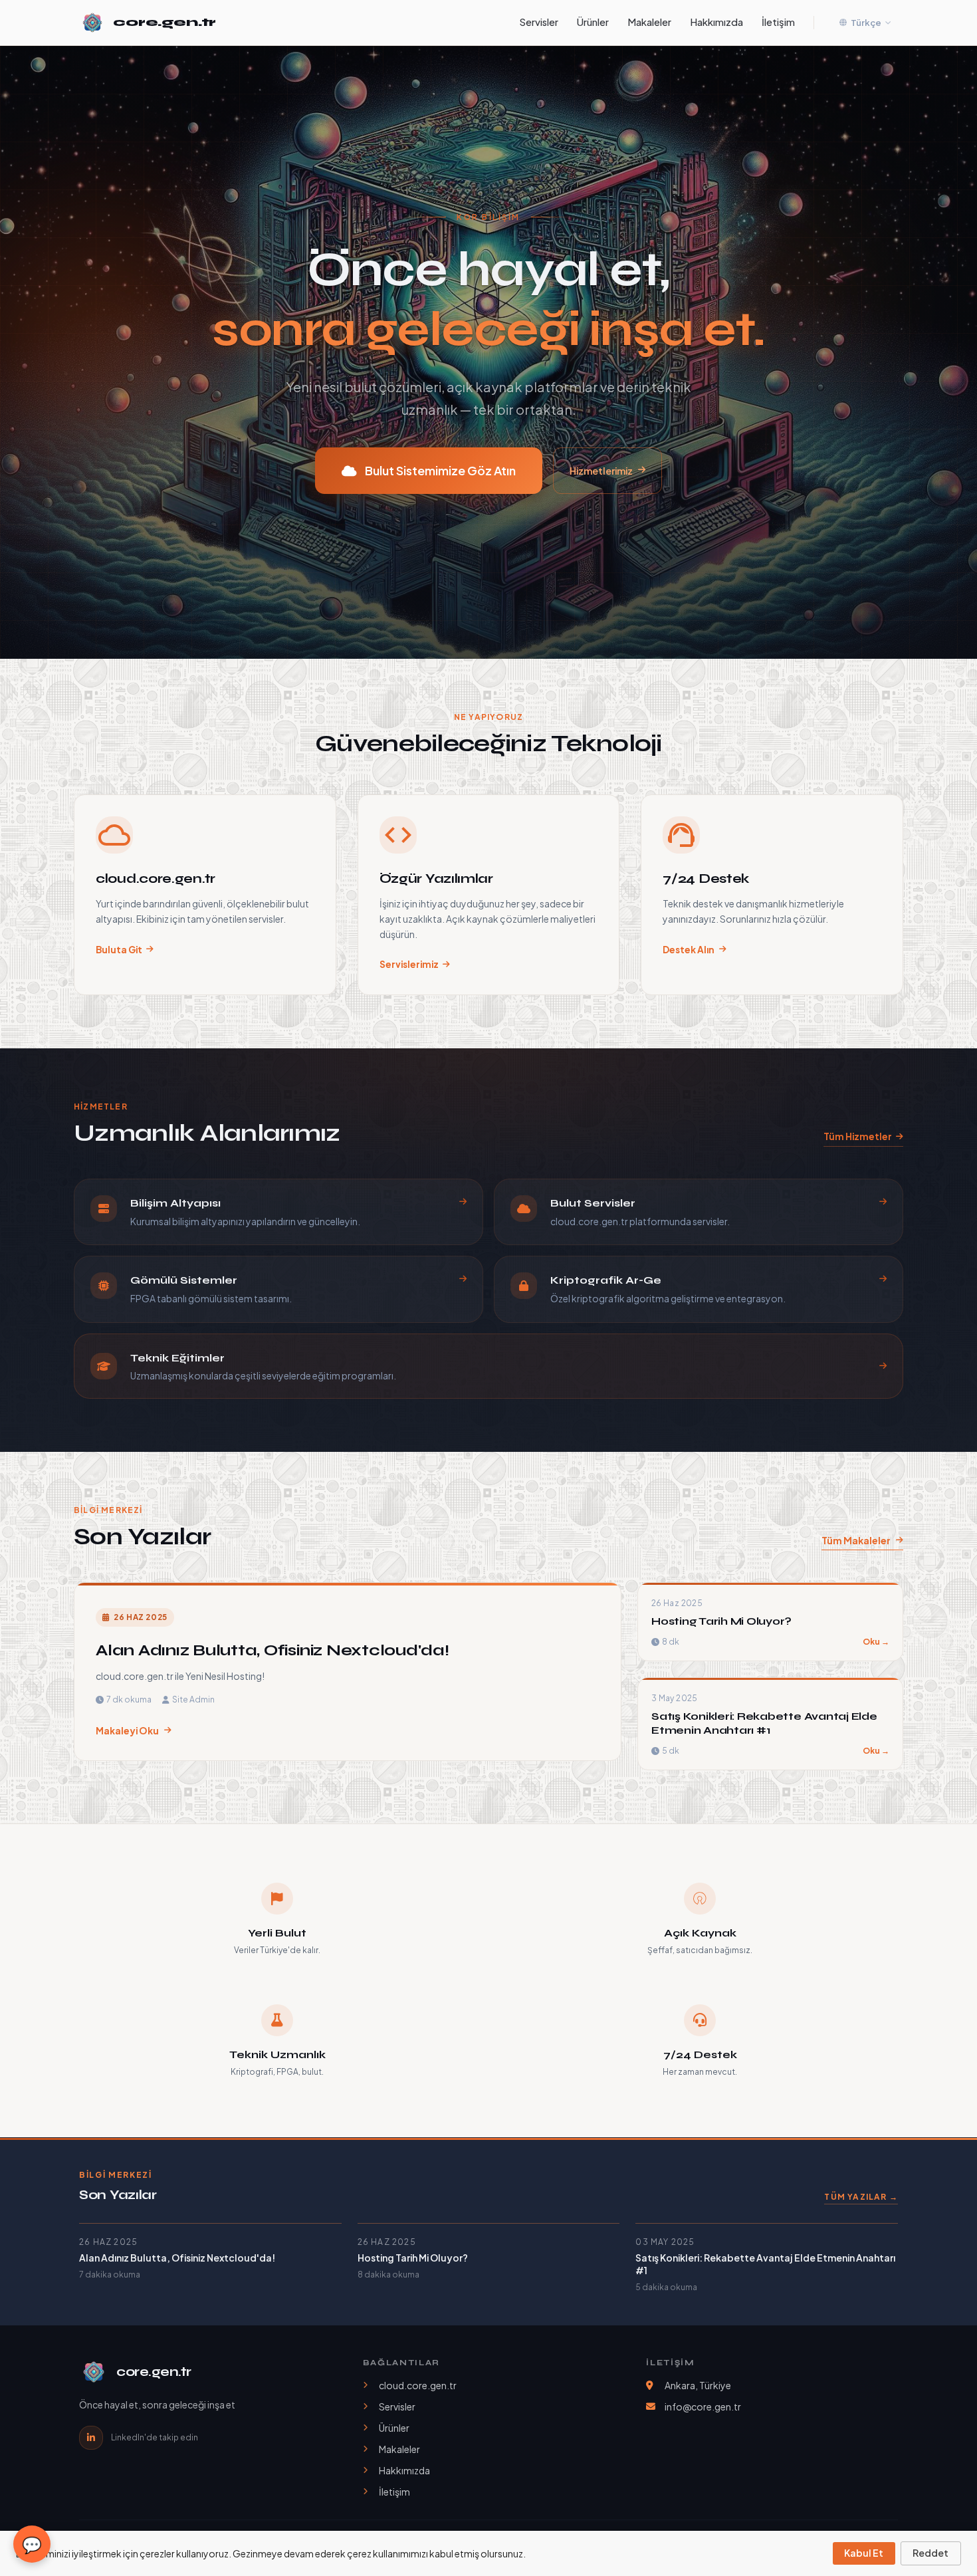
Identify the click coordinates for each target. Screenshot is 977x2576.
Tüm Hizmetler (858, 1136)
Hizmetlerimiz (601, 471)
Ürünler (593, 22)
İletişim (778, 22)
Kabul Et (864, 2553)
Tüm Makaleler (856, 1540)
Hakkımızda (716, 22)
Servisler (539, 22)
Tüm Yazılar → (861, 2197)
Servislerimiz (409, 964)
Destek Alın (689, 950)
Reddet (930, 2553)
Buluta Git (119, 950)
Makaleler (649, 22)
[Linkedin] (91, 2438)
